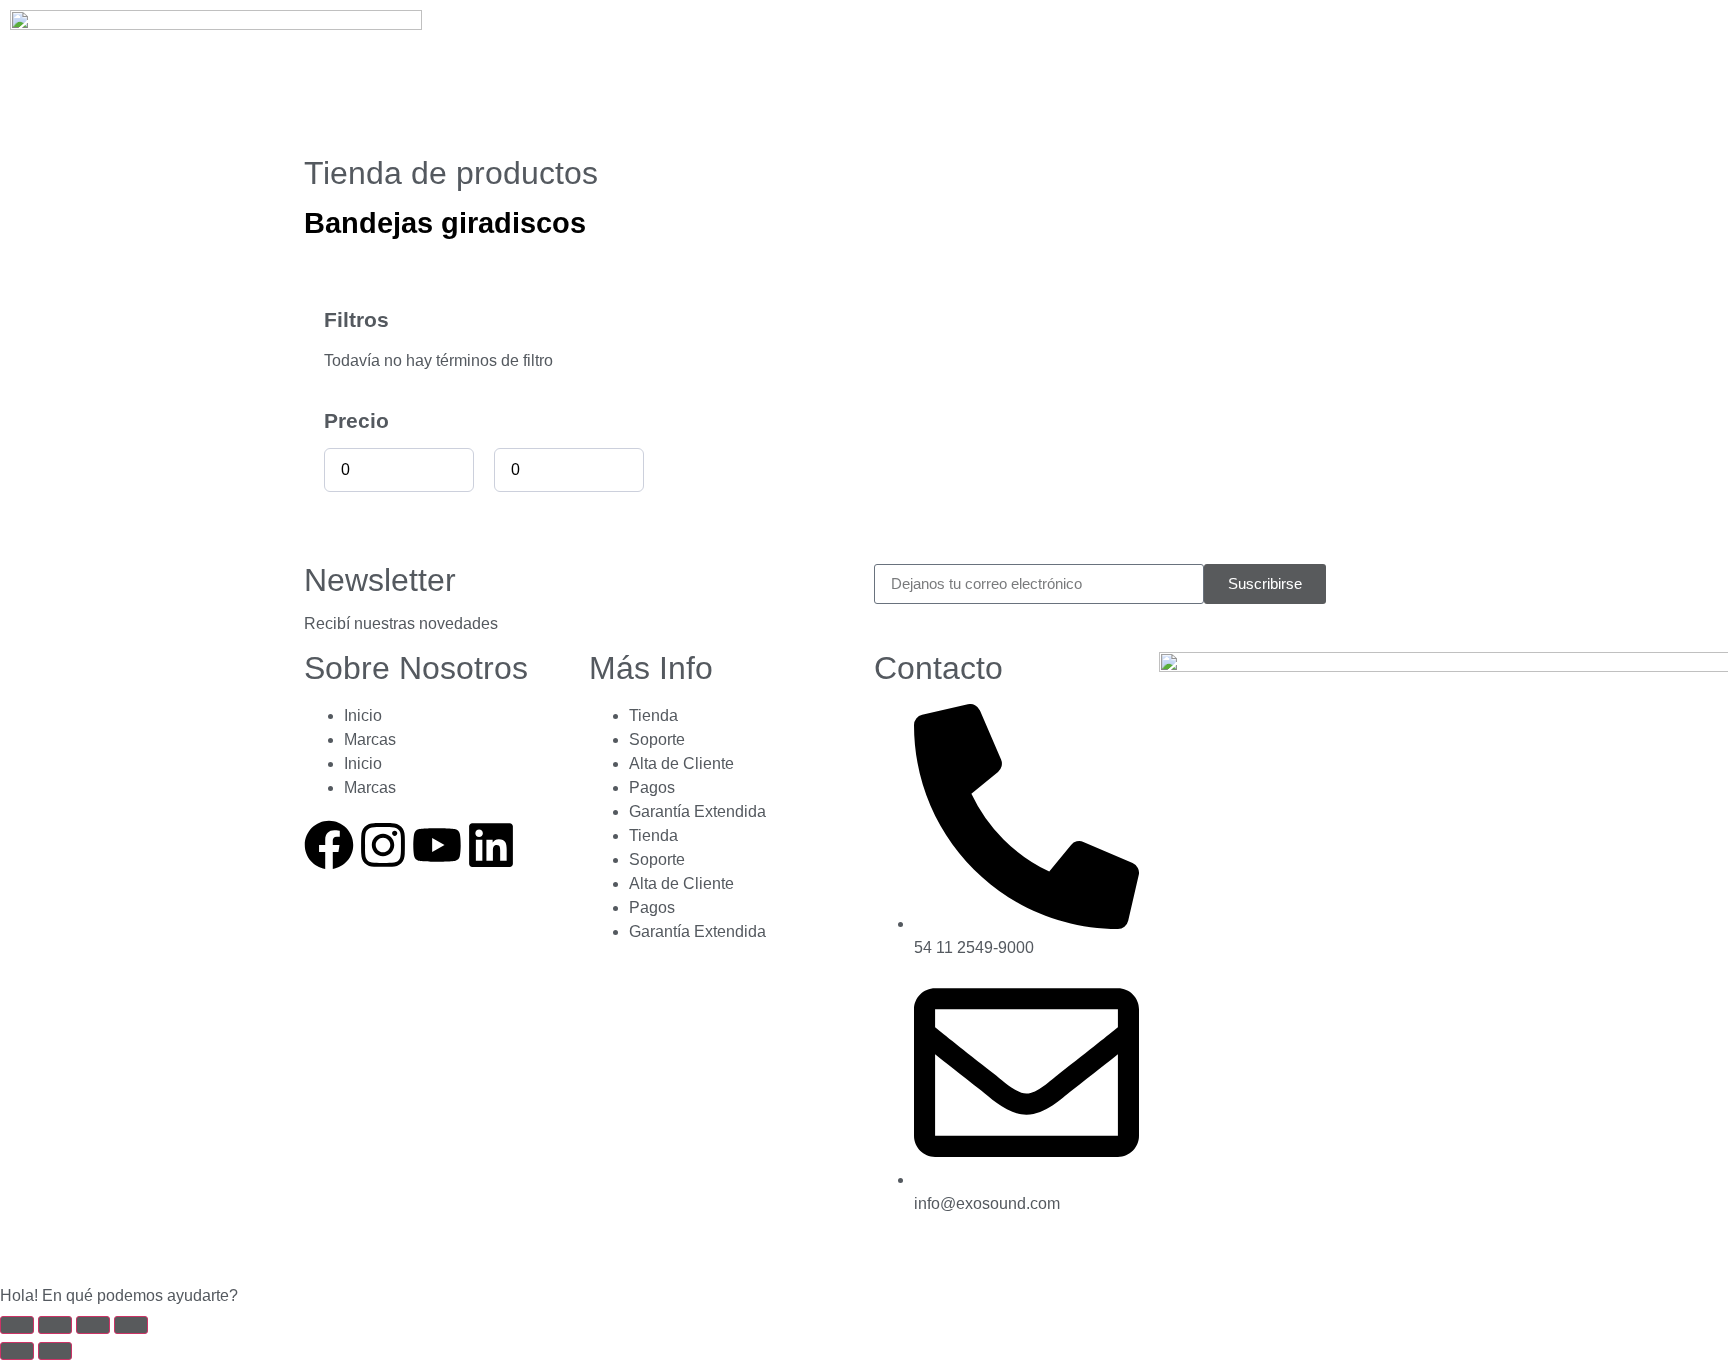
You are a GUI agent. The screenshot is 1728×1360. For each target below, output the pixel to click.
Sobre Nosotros (416, 668)
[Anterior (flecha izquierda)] (17, 1351)
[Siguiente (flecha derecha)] (55, 1351)
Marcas (370, 739)
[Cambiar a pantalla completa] (55, 1325)
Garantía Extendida (697, 811)
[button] (864, 1296)
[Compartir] (93, 1325)
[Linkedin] (491, 845)
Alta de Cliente (681, 763)
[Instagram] (383, 845)
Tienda (653, 715)
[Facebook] (329, 845)
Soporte (657, 739)
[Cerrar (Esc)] (131, 1325)
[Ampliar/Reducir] (17, 1325)
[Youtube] (437, 845)
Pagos (652, 787)
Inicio (363, 715)
